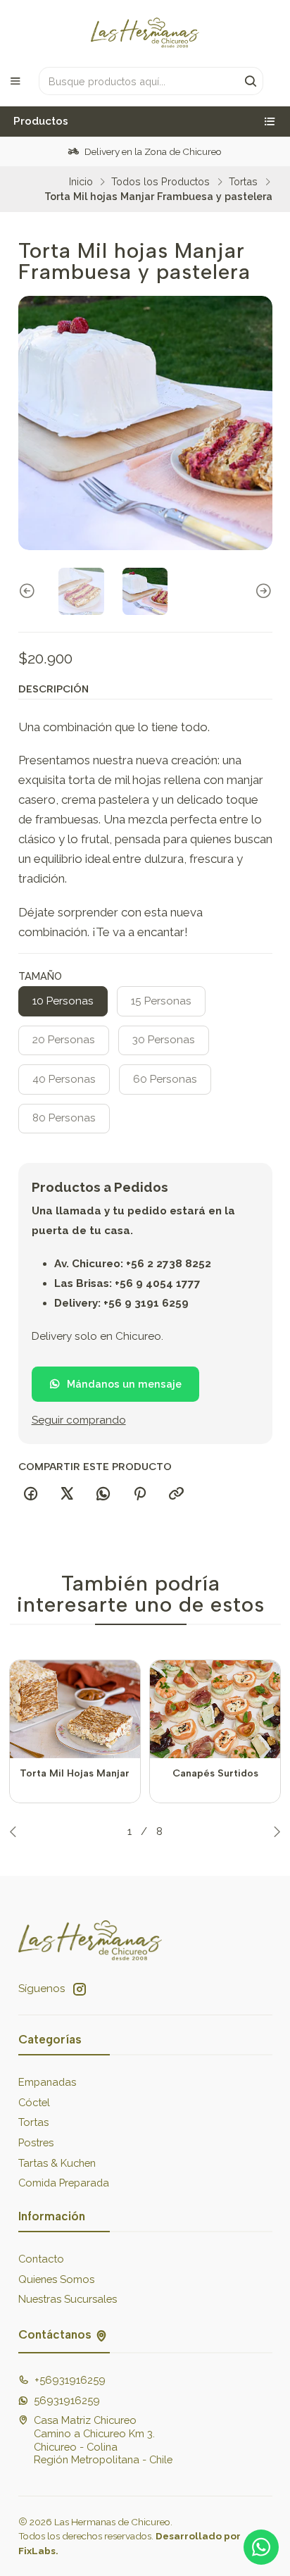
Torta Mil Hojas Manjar (75, 1773)
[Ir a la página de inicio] (145, 32)
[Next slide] (262, 591)
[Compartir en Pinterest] (140, 1494)
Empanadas (47, 2082)
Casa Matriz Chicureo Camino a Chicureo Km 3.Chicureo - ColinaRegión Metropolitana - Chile (103, 2440)
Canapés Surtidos (215, 1773)
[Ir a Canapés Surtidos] (215, 1709)
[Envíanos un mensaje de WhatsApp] (261, 2547)
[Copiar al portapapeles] (176, 1494)
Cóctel (34, 2102)
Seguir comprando (79, 1420)
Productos (41, 121)
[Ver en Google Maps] (101, 2335)
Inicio (81, 182)
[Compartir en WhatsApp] (103, 1494)
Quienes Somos (56, 2279)
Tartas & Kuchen (57, 2163)
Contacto (41, 2259)
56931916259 (67, 2400)
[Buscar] (251, 81)
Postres (36, 2142)
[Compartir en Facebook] (31, 1494)
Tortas (243, 182)
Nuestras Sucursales (68, 2299)
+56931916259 (70, 2380)
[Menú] (15, 81)
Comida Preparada (64, 2183)
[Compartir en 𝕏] (67, 1494)
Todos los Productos (160, 182)
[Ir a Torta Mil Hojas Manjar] (75, 1709)
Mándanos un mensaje (124, 1384)
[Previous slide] (29, 591)
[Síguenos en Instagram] (80, 1989)
